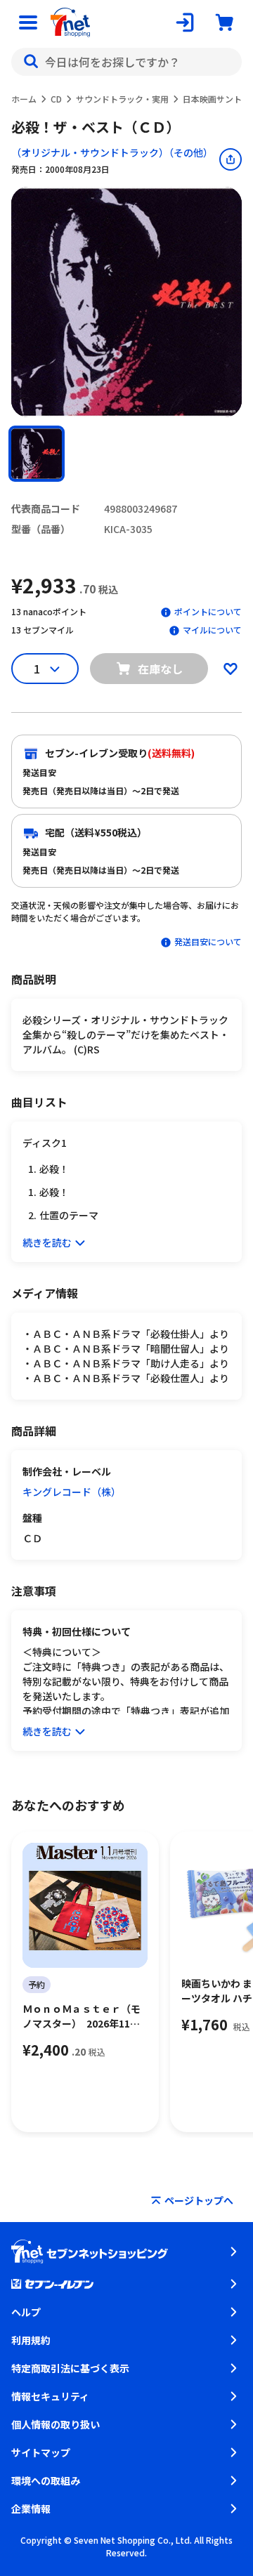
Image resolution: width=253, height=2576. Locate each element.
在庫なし (160, 669)
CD (56, 99)
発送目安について (208, 941)
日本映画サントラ (216, 99)
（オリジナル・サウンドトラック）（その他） (112, 152)
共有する (231, 159)
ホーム (24, 99)
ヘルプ (26, 2312)
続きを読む (47, 1242)
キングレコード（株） (72, 1492)
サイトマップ (41, 2452)
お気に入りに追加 (231, 669)
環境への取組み (46, 2480)
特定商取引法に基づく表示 (70, 2368)
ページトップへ (199, 2200)
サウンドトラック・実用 (122, 99)
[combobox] (126, 62)
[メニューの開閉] (28, 22)
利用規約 (31, 2340)
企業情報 (31, 2509)
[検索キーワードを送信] (31, 62)
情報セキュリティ (50, 2396)
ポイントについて (208, 611)
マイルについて (212, 630)
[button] (37, 454)
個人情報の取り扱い (56, 2424)
